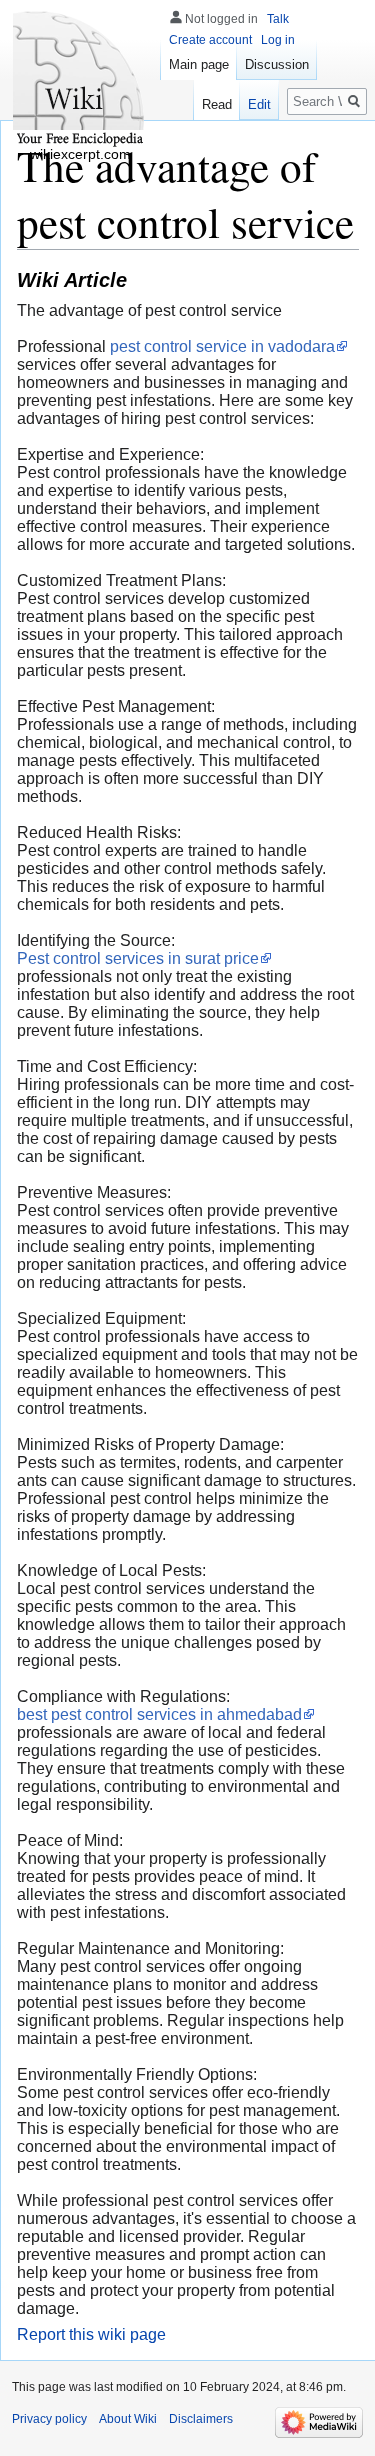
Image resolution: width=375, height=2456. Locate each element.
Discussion (277, 64)
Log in (278, 40)
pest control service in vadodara (222, 346)
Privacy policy (49, 2419)
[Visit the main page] (80, 80)
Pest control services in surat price (138, 958)
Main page (199, 64)
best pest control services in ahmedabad (159, 1714)
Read (217, 104)
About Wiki (128, 2419)
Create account (210, 40)
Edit (259, 104)
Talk (278, 19)
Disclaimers (201, 2419)
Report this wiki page (91, 2334)
